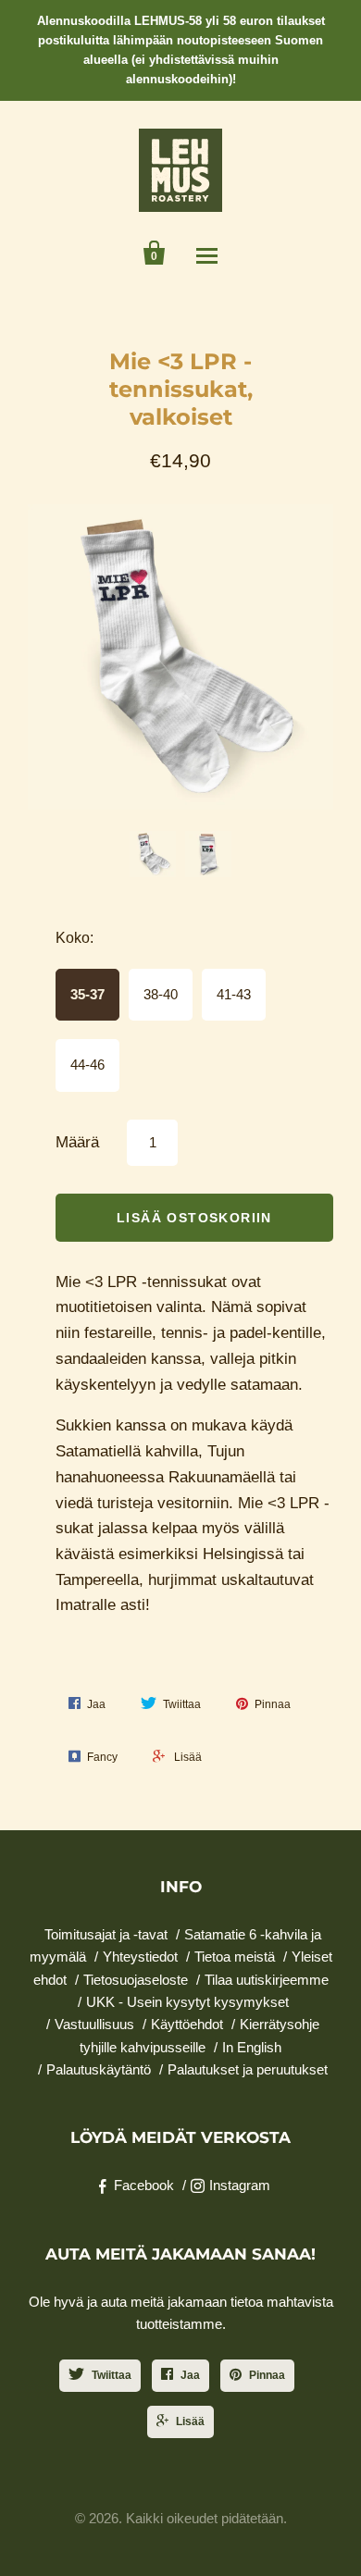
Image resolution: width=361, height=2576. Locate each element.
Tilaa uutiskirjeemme (267, 1980)
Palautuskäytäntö (99, 2069)
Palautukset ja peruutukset (248, 2069)
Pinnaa (267, 2375)
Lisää (190, 2421)
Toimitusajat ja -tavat (106, 1934)
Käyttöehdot (187, 2024)
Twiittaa (112, 2375)
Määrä (77, 1142)
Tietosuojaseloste (136, 1980)
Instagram (240, 2185)
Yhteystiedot (140, 1957)
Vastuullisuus (94, 2024)
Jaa (190, 2375)
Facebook (144, 2185)
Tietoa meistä (235, 1957)
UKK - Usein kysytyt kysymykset (187, 2002)
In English (252, 2047)
